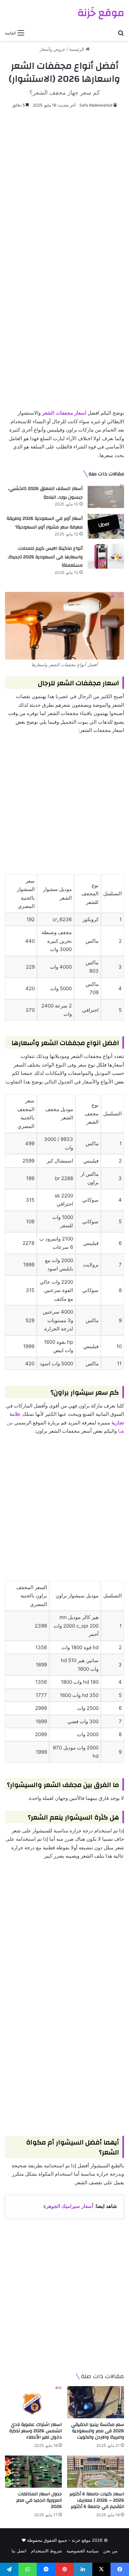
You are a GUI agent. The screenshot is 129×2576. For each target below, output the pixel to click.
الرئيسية (77, 49)
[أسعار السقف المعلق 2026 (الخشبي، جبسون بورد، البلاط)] (106, 496)
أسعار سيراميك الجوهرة (68, 2206)
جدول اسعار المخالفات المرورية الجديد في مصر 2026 (39, 2500)
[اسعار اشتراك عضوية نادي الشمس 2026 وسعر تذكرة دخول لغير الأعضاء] (33, 2402)
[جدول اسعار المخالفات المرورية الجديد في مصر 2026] (33, 2472)
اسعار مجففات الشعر (64, 413)
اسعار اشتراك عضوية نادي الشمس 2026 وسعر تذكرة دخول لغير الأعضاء (36, 2431)
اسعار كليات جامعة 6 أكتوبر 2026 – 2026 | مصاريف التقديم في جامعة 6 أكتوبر (97, 2500)
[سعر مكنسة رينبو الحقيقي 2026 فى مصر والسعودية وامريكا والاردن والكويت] (96, 2402)
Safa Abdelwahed (96, 105)
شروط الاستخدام (46, 2551)
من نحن (110, 2551)
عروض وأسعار (53, 49)
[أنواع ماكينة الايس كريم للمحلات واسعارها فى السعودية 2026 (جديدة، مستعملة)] (106, 556)
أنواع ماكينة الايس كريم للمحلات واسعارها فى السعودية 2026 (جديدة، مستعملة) (45, 557)
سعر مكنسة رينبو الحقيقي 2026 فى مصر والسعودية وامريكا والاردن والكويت (98, 2431)
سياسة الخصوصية (83, 2551)
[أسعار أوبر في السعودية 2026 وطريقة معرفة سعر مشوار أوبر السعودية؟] (106, 526)
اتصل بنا (19, 2551)
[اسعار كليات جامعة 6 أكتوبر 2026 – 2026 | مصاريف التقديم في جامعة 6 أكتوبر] (96, 2472)
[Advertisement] (64, 184)
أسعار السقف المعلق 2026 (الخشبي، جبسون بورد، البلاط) (45, 493)
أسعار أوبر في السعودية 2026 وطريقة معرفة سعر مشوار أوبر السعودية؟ (45, 523)
